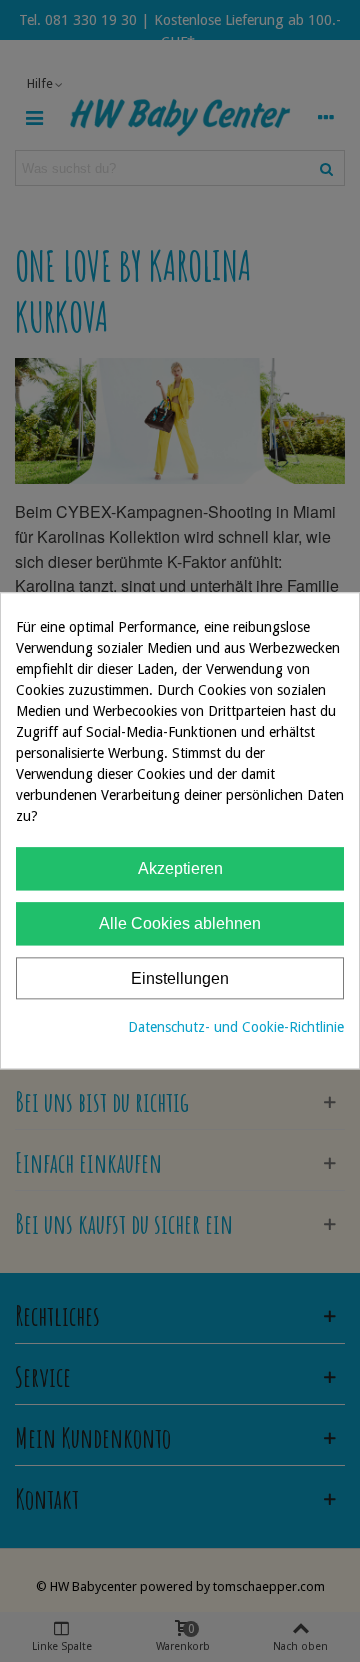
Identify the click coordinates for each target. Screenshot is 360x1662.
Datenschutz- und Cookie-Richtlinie (236, 1028)
